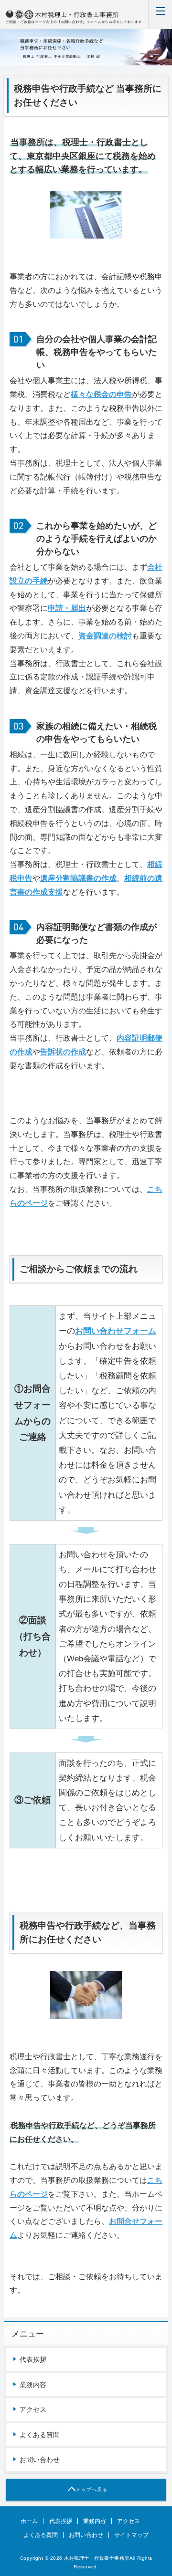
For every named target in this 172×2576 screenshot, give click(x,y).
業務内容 (33, 2385)
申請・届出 (67, 608)
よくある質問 (40, 2435)
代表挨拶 (33, 2359)
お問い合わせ (40, 2460)
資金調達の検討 (105, 636)
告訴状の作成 (63, 1052)
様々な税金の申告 (101, 394)
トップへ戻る (92, 2489)
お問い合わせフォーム (116, 1331)
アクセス (33, 2409)
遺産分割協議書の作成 (78, 878)
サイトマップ (131, 2535)
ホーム (29, 2521)
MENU (160, 14)
